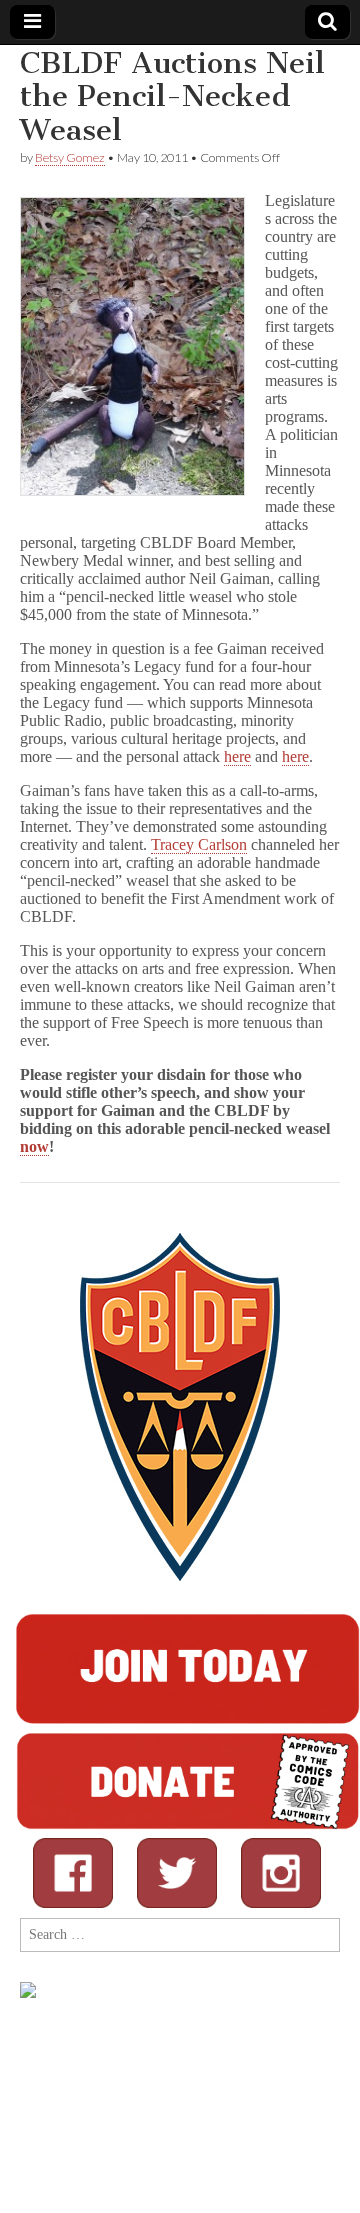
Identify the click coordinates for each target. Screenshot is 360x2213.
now (34, 1146)
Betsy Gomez (70, 157)
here (237, 756)
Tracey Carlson (199, 844)
